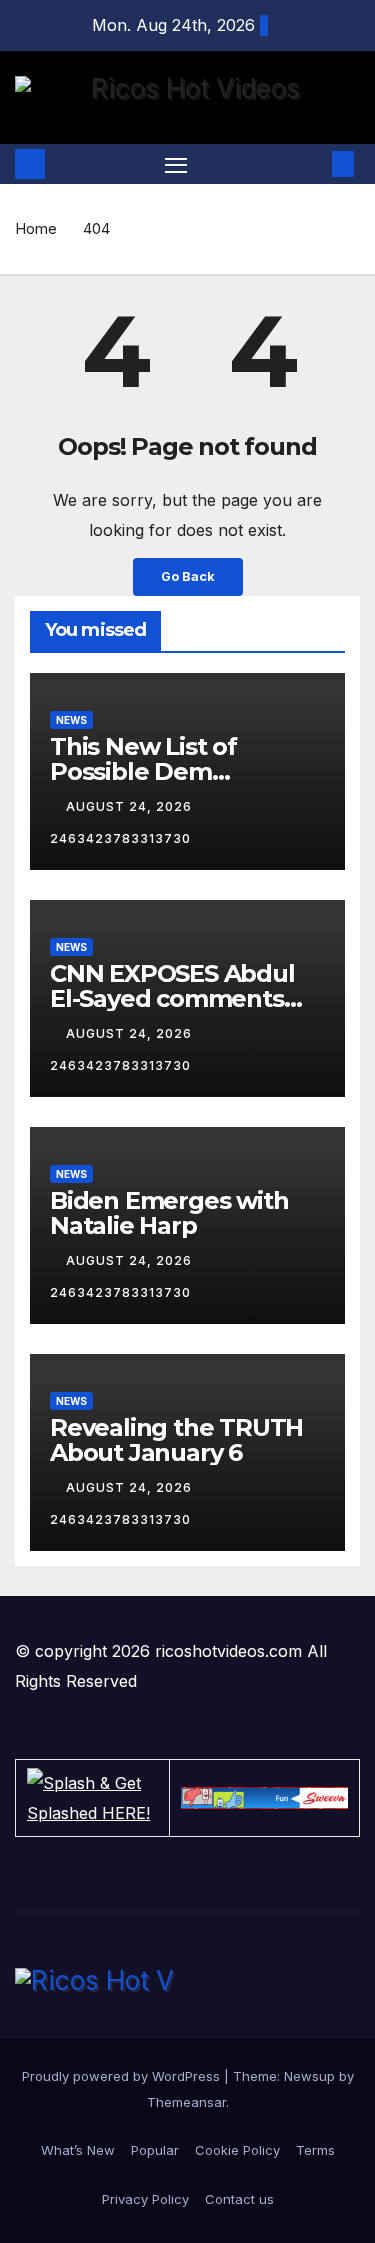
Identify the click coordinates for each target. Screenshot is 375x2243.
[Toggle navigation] (176, 165)
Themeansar (186, 2102)
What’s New (78, 2150)
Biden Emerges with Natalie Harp (169, 1213)
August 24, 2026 (131, 806)
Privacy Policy (145, 2199)
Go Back (188, 576)
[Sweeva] (264, 1797)
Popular (155, 2150)
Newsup (309, 2076)
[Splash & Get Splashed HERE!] (92, 1798)
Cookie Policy (237, 2150)
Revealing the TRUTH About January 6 (176, 1440)
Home (36, 228)
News (71, 720)
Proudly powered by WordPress (123, 2076)
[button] (313, 164)
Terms (315, 2150)
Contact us (239, 2199)
